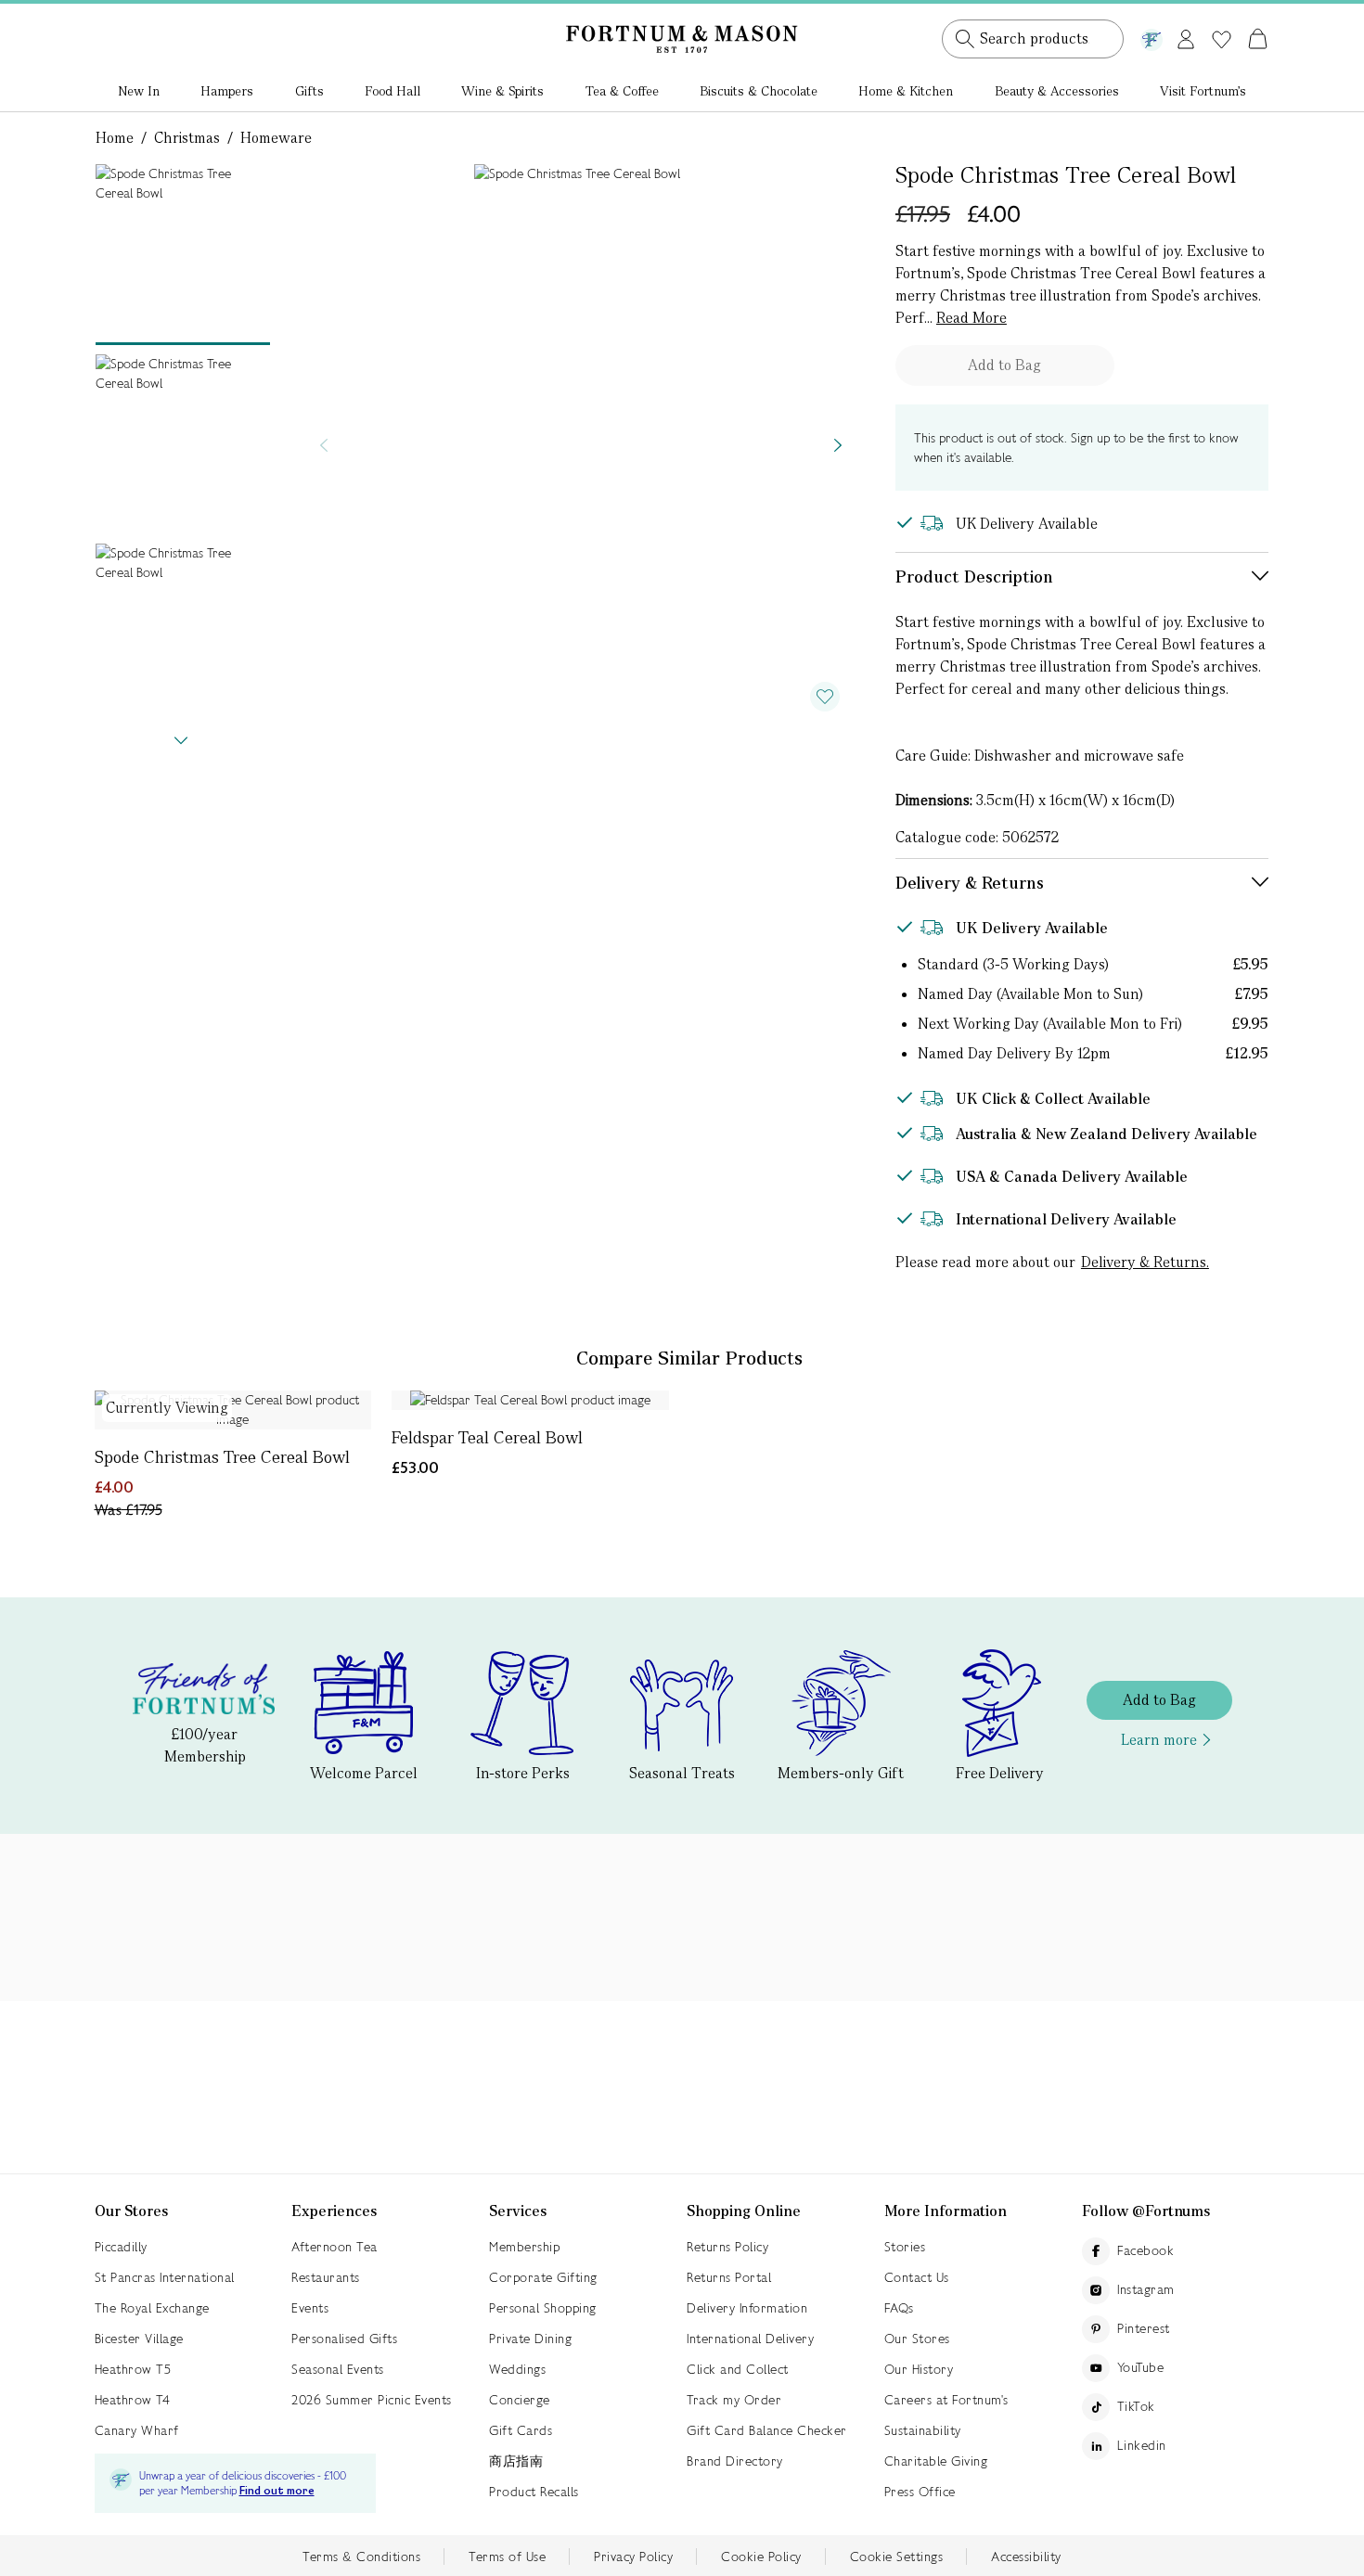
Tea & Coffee (622, 91)
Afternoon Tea (335, 2247)
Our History (919, 2369)
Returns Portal (729, 2277)
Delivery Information (747, 2308)
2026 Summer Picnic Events (372, 2400)
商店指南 (516, 2461)
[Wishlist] (1222, 40)
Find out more (277, 2491)
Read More (972, 318)
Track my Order (734, 2400)
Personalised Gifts (344, 2339)
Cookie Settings (897, 2557)
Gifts (309, 91)
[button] (1219, 17)
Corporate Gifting (543, 2277)
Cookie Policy (761, 2557)
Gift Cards (521, 2430)
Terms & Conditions (361, 2557)
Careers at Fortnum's (946, 2400)
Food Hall (392, 91)
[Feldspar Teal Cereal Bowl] (530, 1400)
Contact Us (917, 2277)
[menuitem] (139, 93)
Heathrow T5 (133, 2369)
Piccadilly (121, 2247)
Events (310, 2308)
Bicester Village (139, 2339)
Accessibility (1026, 2557)
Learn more (1159, 1740)
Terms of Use (507, 2557)
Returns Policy (727, 2247)
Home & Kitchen (906, 91)
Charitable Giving (936, 2461)
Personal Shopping (543, 2308)
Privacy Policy (633, 2557)
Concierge (520, 2400)
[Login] (1186, 36)
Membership (524, 2247)
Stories (905, 2247)
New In (139, 91)
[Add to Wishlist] (825, 697)
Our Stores (917, 2339)
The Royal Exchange (152, 2308)
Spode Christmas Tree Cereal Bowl (222, 1457)
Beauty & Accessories (1057, 91)
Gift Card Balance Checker (767, 2430)
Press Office (920, 2492)
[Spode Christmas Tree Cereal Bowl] (233, 1410)
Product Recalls (534, 2492)
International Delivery (750, 2339)
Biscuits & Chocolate (759, 91)
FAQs (899, 2308)
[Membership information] (1152, 36)
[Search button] (965, 39)
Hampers (227, 91)
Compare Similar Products (689, 1358)
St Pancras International (165, 2277)
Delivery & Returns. (1145, 1262)
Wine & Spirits (502, 91)
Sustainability (923, 2430)
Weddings (517, 2369)
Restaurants (326, 2277)
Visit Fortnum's (1203, 91)
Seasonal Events (338, 2369)
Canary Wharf (137, 2430)
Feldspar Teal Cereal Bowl (487, 1437)
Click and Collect (738, 2369)
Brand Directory (735, 2461)
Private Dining (530, 2339)
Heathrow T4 (133, 2400)
